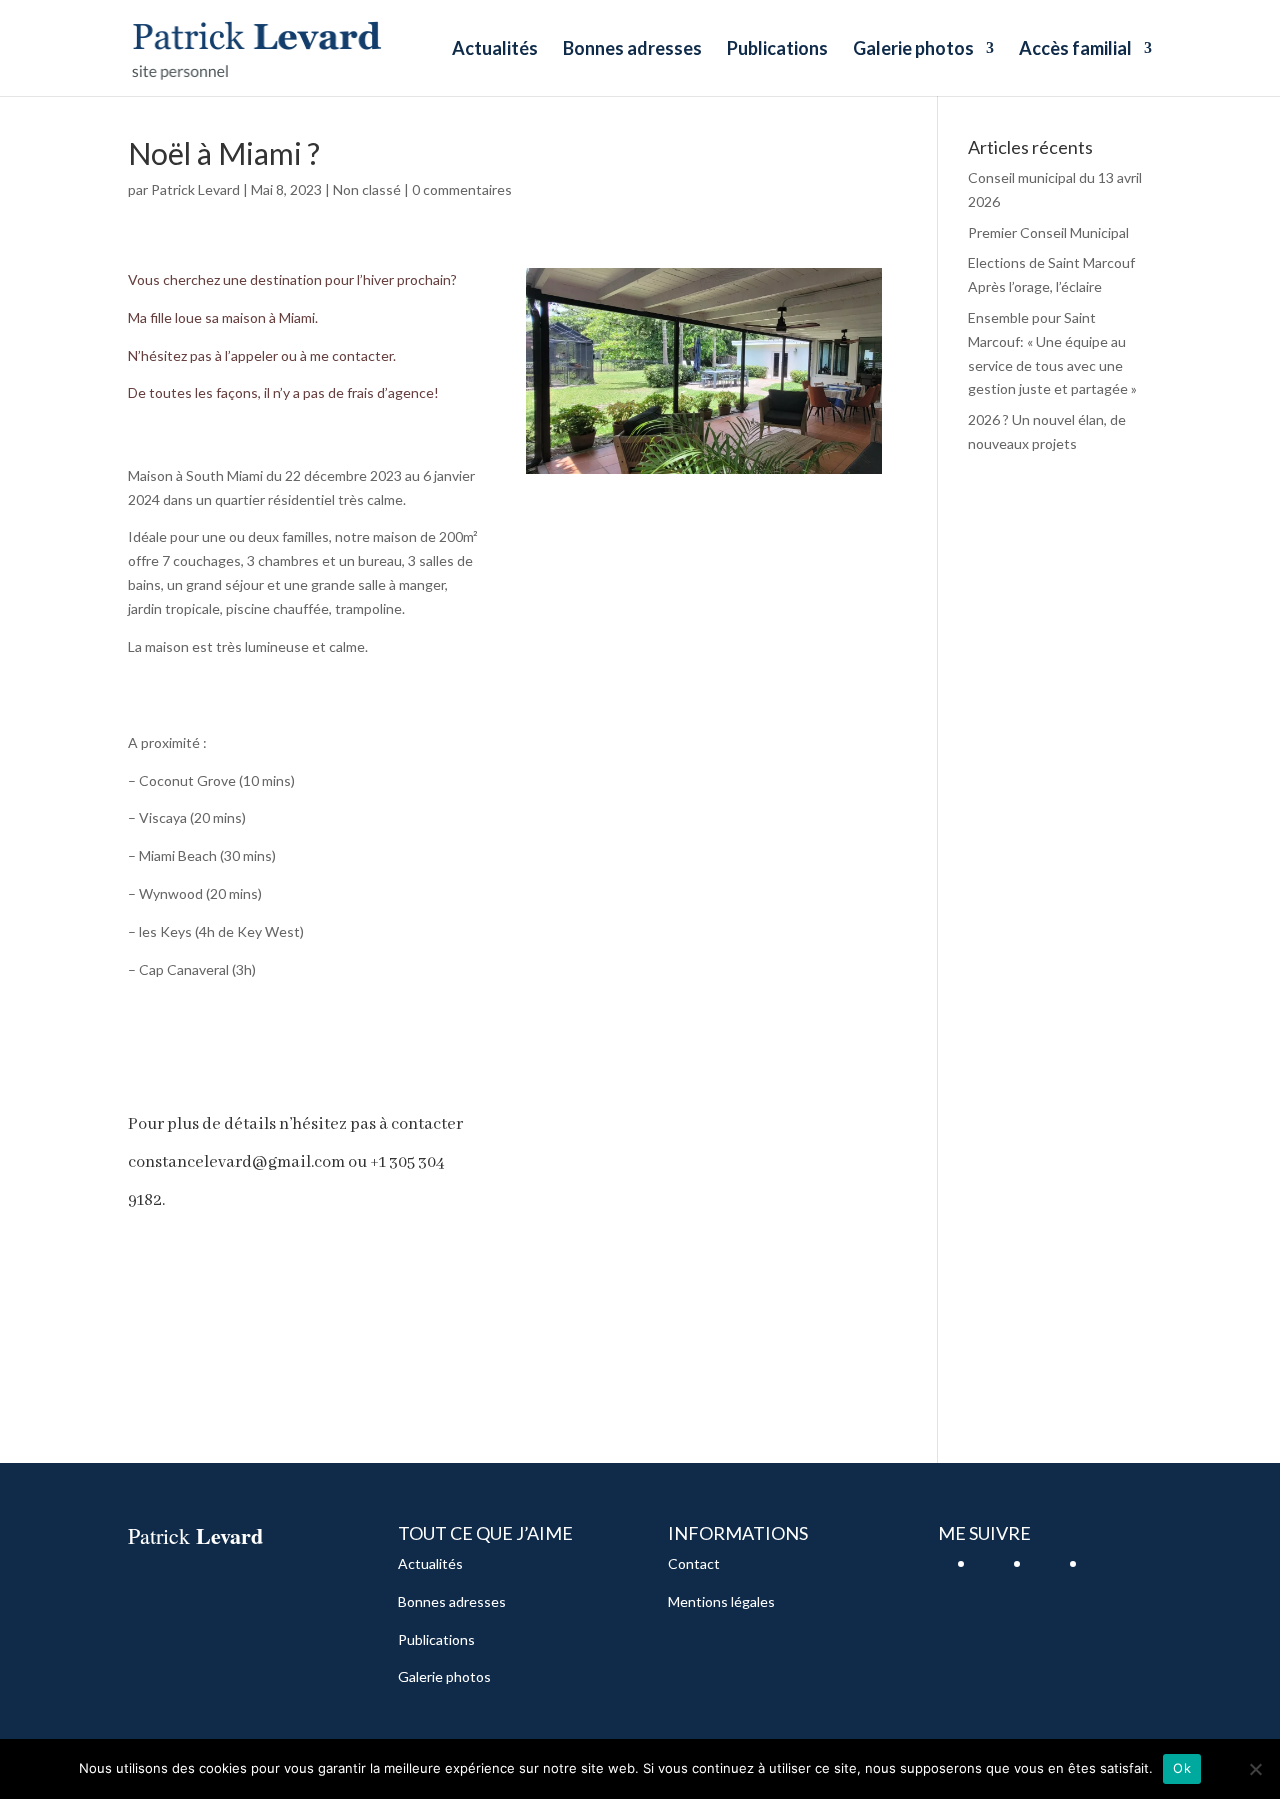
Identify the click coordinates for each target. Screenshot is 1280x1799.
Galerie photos (913, 50)
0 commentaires (462, 189)
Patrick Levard (195, 189)
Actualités (495, 50)
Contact (694, 1563)
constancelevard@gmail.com (236, 1162)
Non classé (367, 189)
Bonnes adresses (632, 50)
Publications (777, 50)
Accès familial (1075, 50)
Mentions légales (721, 1601)
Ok (1182, 1768)
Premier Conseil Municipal (1048, 232)
